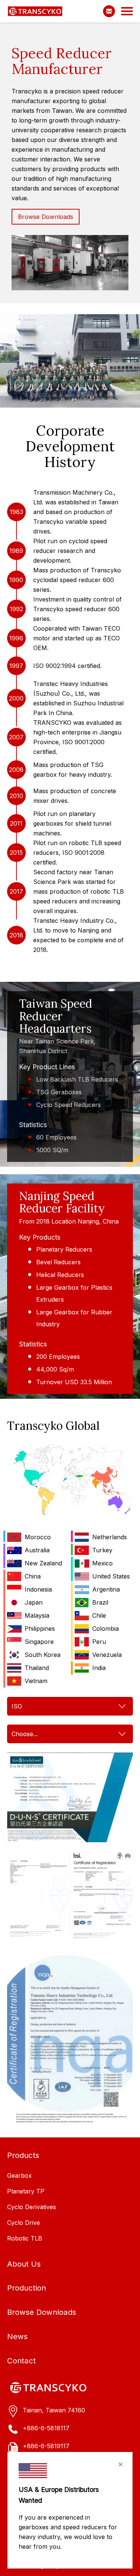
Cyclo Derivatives (32, 2207)
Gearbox (19, 2175)
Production (27, 2288)
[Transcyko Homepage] (35, 11)
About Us (24, 2264)
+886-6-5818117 (46, 2428)
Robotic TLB (25, 2238)
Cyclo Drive (24, 2223)
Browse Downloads (46, 217)
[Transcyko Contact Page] (109, 11)
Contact (21, 2361)
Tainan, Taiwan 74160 (54, 2410)
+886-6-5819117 (46, 2446)
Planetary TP (26, 2191)
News (17, 2336)
